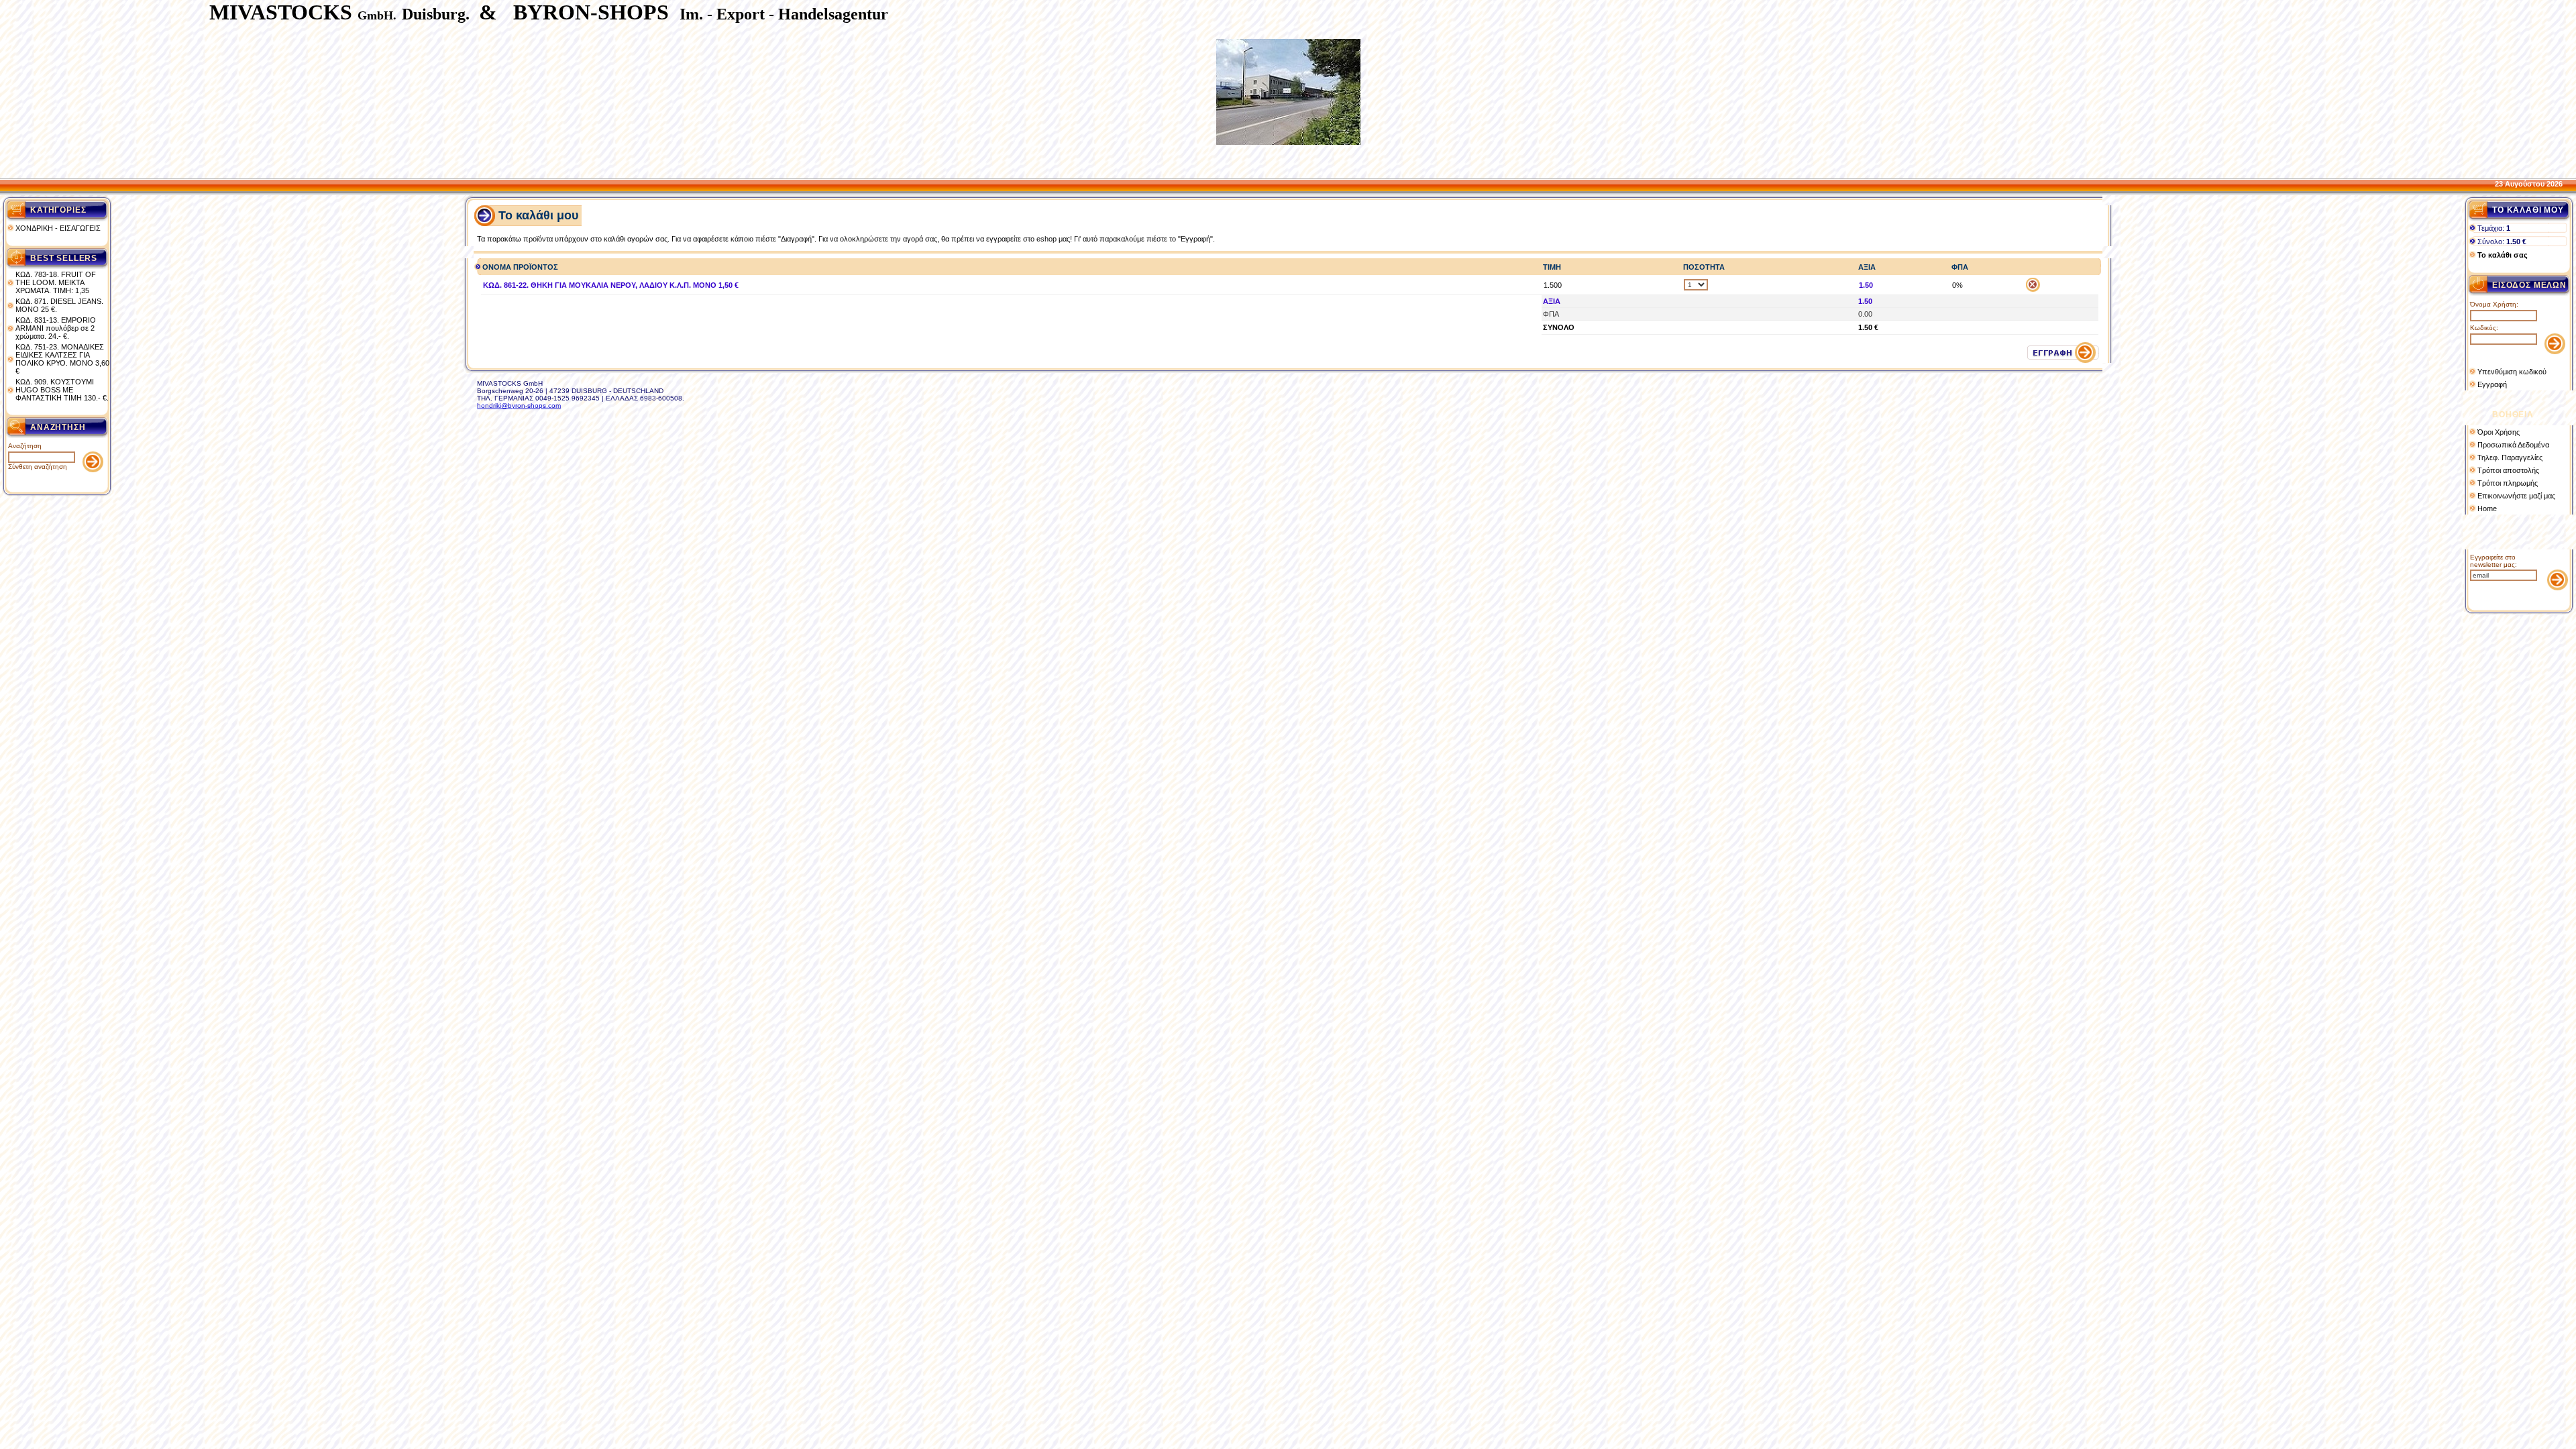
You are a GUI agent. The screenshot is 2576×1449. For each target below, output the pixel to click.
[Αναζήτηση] (93, 469)
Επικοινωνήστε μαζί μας (2516, 496)
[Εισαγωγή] (2555, 351)
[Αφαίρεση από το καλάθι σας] (2033, 289)
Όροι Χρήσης (2499, 432)
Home (2487, 508)
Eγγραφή (2492, 384)
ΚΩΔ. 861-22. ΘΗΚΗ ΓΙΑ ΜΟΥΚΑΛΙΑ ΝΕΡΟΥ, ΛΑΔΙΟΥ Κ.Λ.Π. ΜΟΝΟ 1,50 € (611, 285)
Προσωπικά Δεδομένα (2513, 445)
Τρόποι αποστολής (2508, 470)
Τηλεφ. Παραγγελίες (2510, 458)
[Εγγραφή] (2558, 587)
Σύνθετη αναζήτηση (38, 467)
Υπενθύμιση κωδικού (2512, 372)
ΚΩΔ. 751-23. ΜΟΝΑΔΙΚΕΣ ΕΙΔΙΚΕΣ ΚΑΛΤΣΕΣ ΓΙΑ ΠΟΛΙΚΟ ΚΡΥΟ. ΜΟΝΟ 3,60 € (62, 359)
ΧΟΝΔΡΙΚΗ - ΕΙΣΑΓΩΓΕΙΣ (58, 228)
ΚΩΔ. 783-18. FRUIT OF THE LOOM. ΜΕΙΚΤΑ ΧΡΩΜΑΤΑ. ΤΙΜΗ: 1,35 (56, 282)
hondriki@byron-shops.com (519, 406)
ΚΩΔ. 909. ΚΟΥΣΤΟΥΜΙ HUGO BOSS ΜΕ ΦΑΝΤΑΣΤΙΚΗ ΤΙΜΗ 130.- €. (62, 390)
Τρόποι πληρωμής (2508, 483)
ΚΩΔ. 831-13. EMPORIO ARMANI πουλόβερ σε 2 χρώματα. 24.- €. (56, 328)
